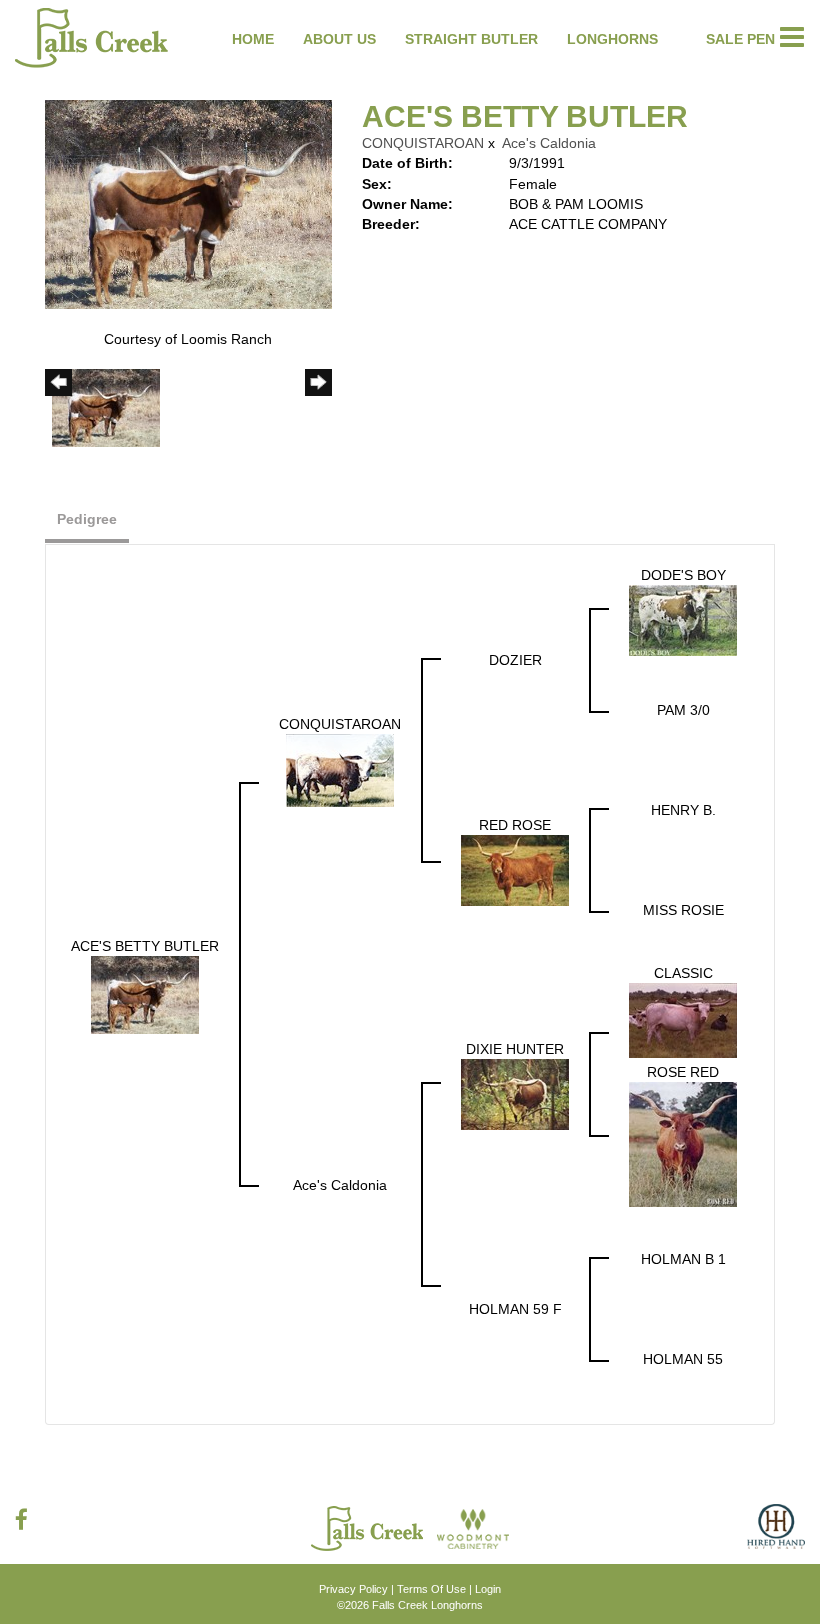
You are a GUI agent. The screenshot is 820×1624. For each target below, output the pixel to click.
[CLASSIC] (683, 1019)
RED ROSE (515, 825)
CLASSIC (683, 973)
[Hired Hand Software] (776, 1534)
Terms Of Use (431, 1589)
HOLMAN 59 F (515, 1309)
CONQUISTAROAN (423, 143)
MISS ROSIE (683, 910)
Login (488, 1589)
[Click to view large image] (188, 203)
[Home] (369, 1527)
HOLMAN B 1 (683, 1259)
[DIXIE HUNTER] (515, 1093)
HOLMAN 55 (683, 1359)
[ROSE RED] (683, 1143)
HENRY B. (683, 810)
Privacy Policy (353, 1589)
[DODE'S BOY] (683, 619)
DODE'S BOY (683, 575)
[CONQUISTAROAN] (340, 769)
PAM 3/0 (683, 710)
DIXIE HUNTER (515, 1049)
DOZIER (515, 660)
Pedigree (87, 519)
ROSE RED (683, 1072)
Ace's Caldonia (549, 143)
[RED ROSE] (515, 869)
